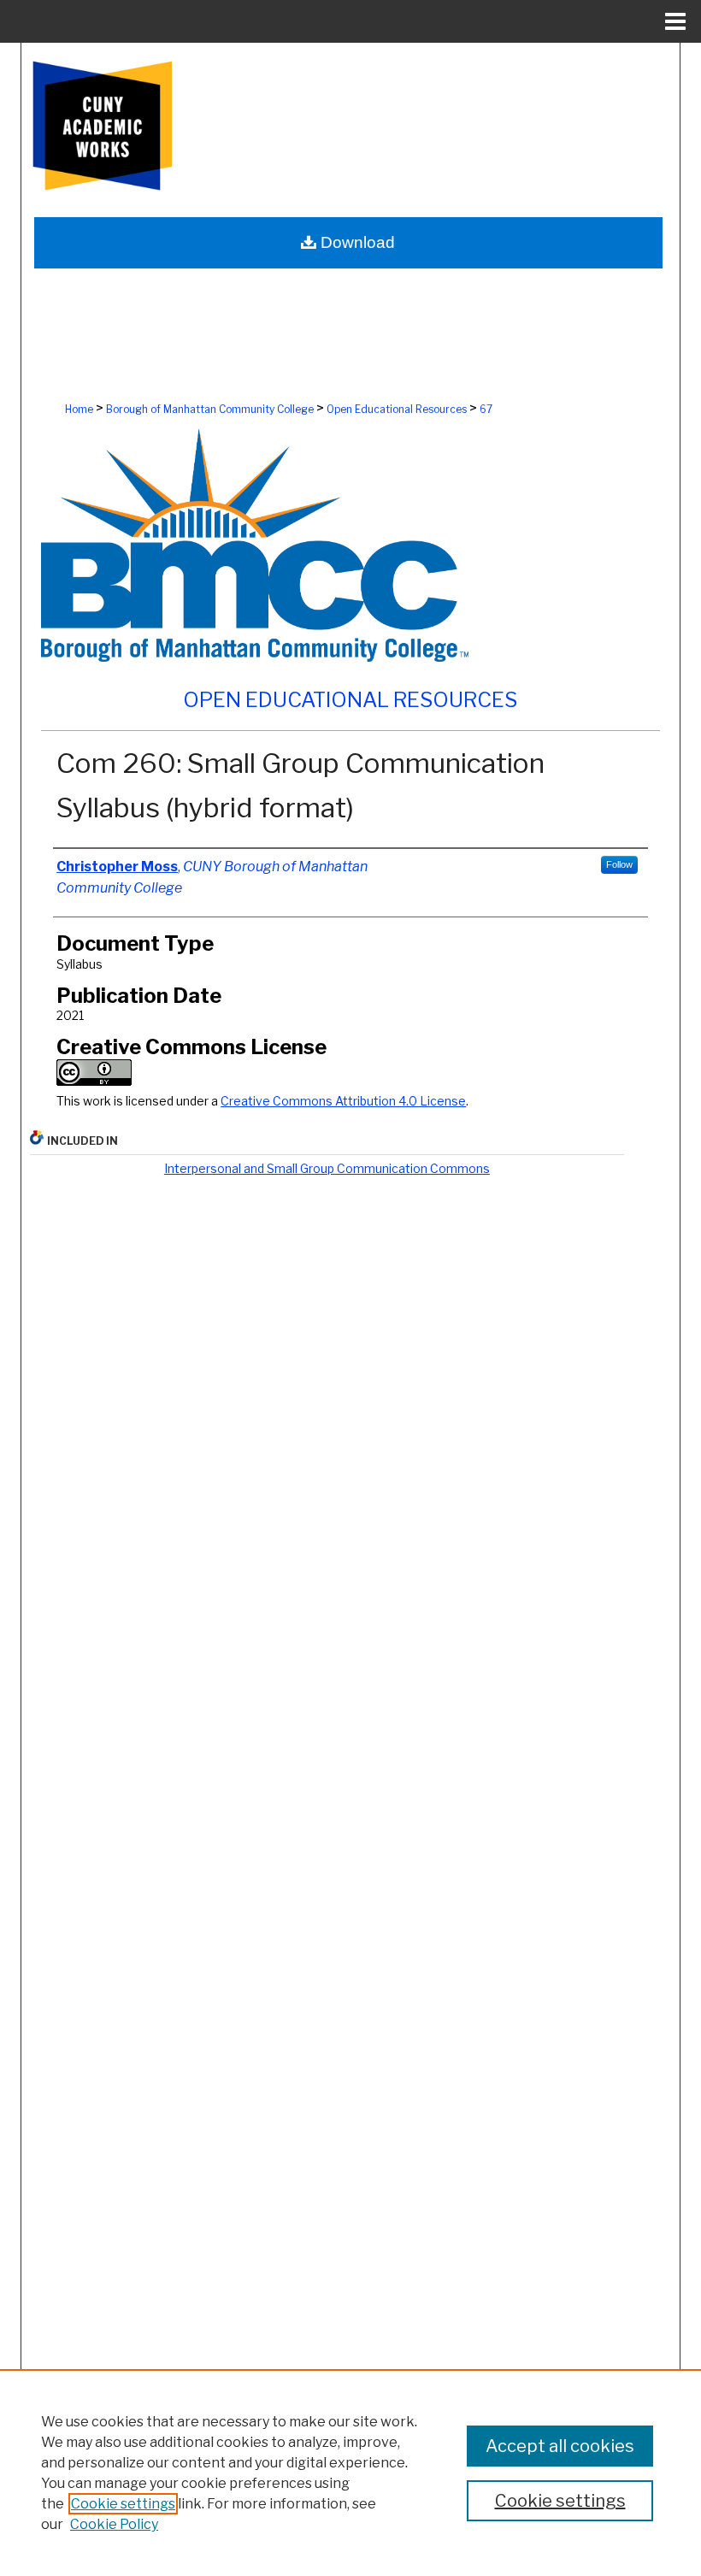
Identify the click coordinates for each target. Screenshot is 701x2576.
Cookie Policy (114, 2524)
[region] (350, 2473)
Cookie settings (123, 2504)
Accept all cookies (560, 2446)
